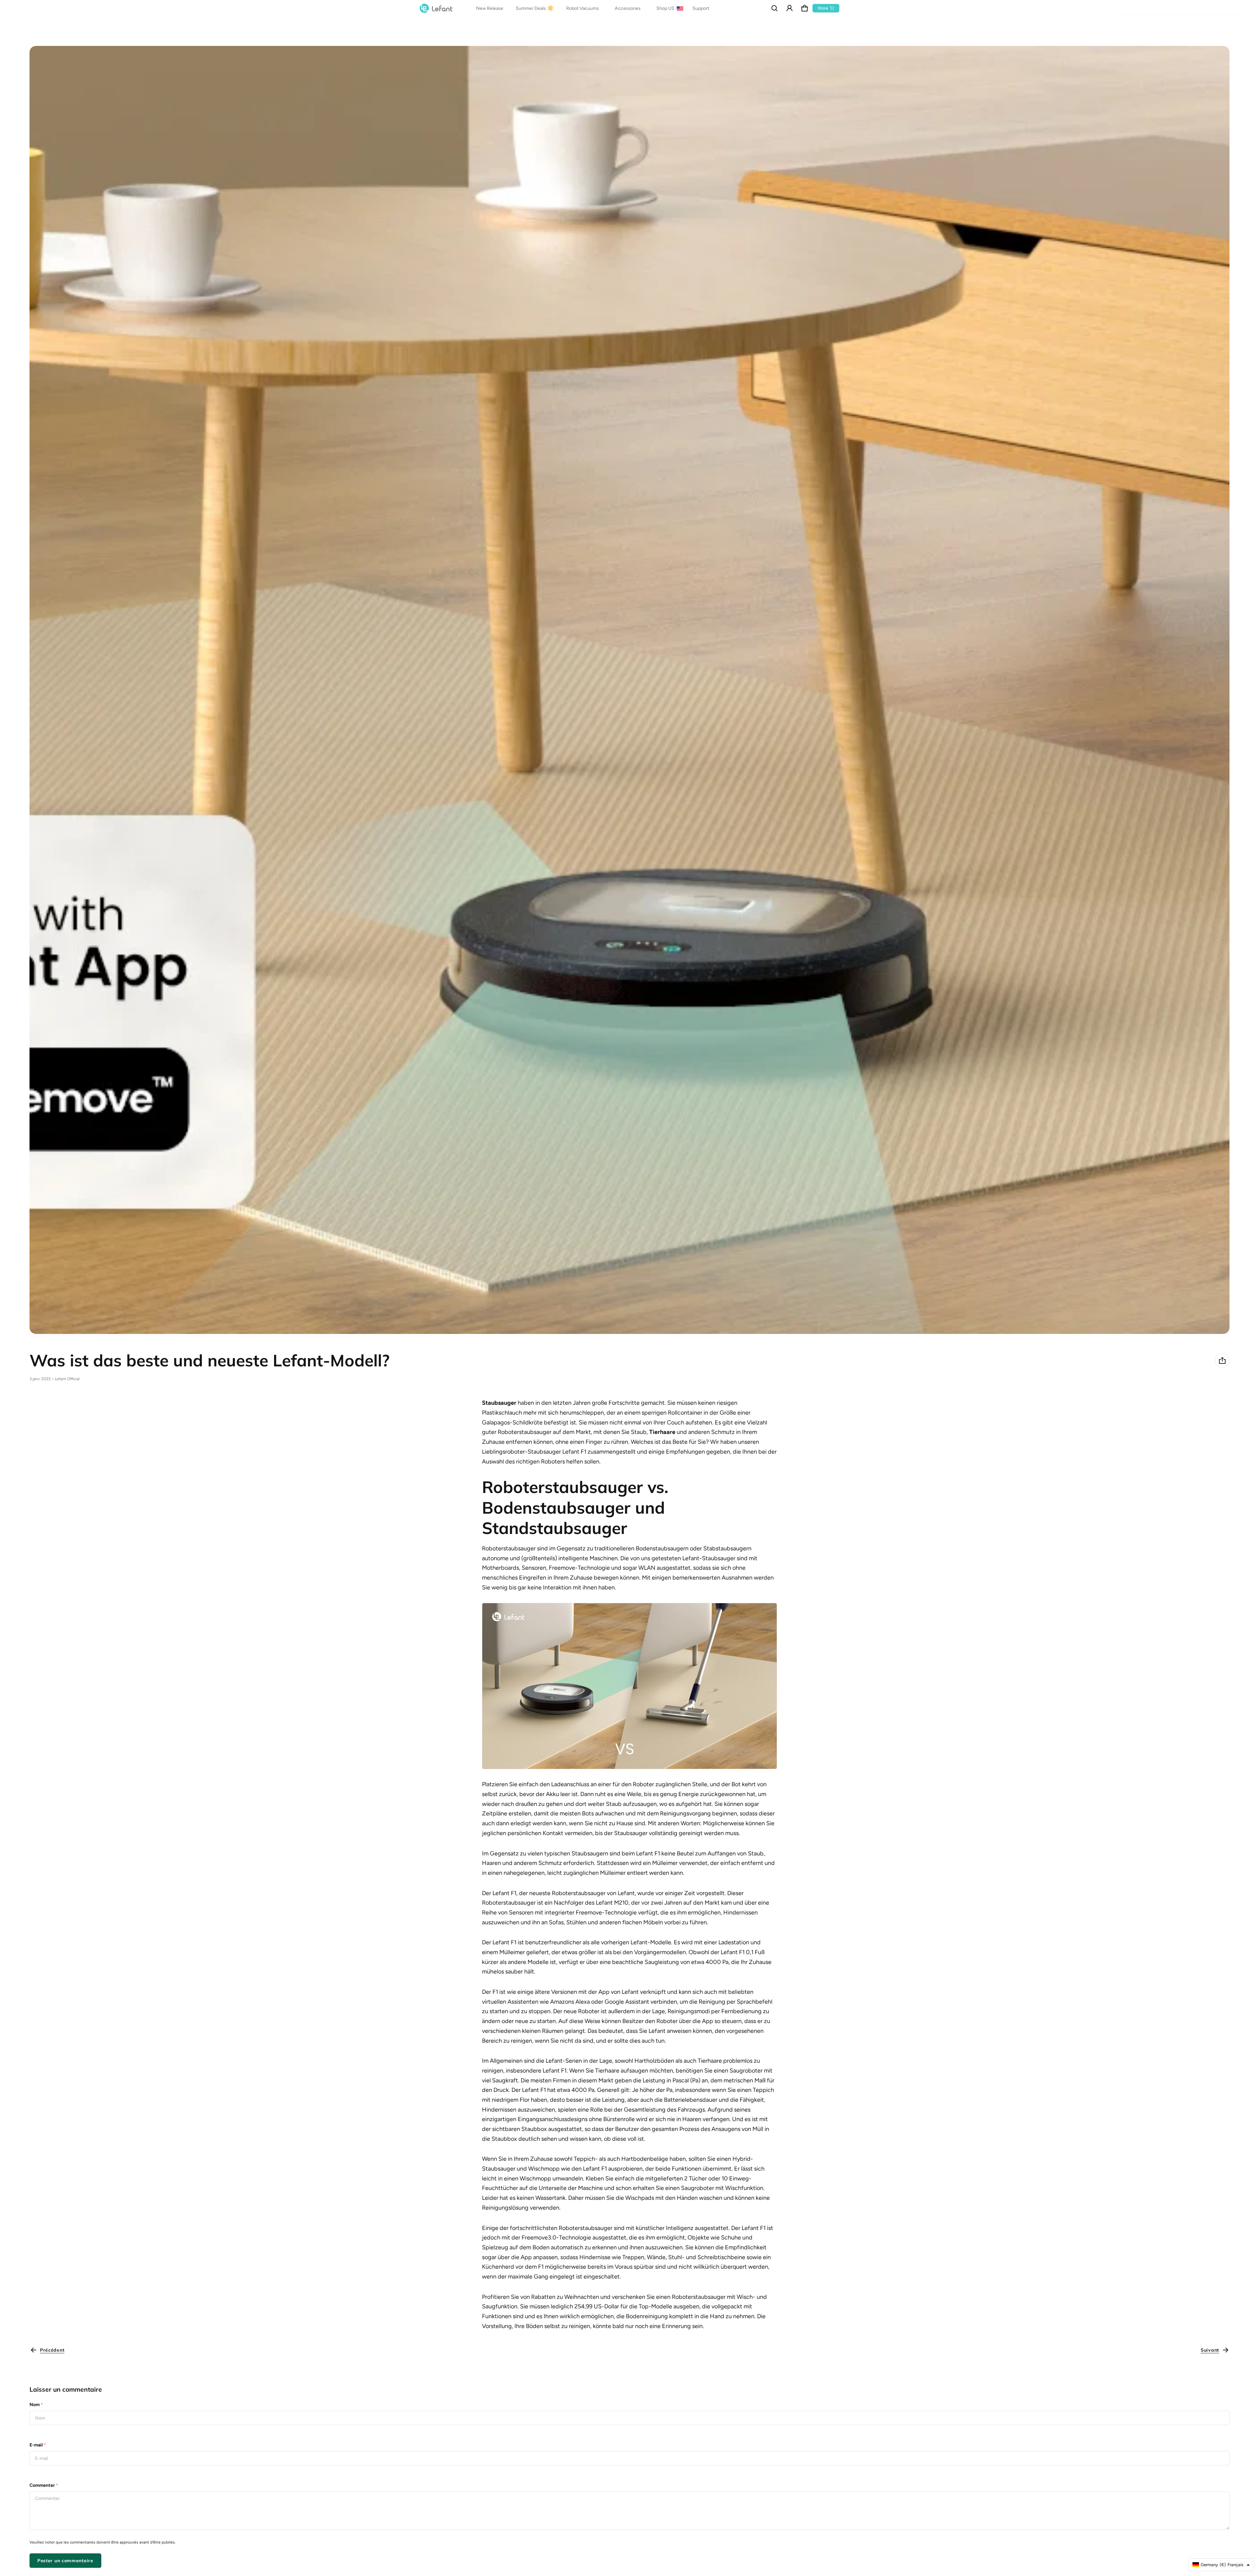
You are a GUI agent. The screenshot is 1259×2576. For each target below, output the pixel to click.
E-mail (38, 2445)
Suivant (1210, 2350)
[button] (774, 8)
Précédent (52, 2350)
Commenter (44, 2485)
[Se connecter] (789, 8)
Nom (36, 2405)
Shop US (666, 8)
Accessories (628, 8)
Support (701, 8)
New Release (490, 8)
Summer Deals (531, 8)
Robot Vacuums (583, 8)
